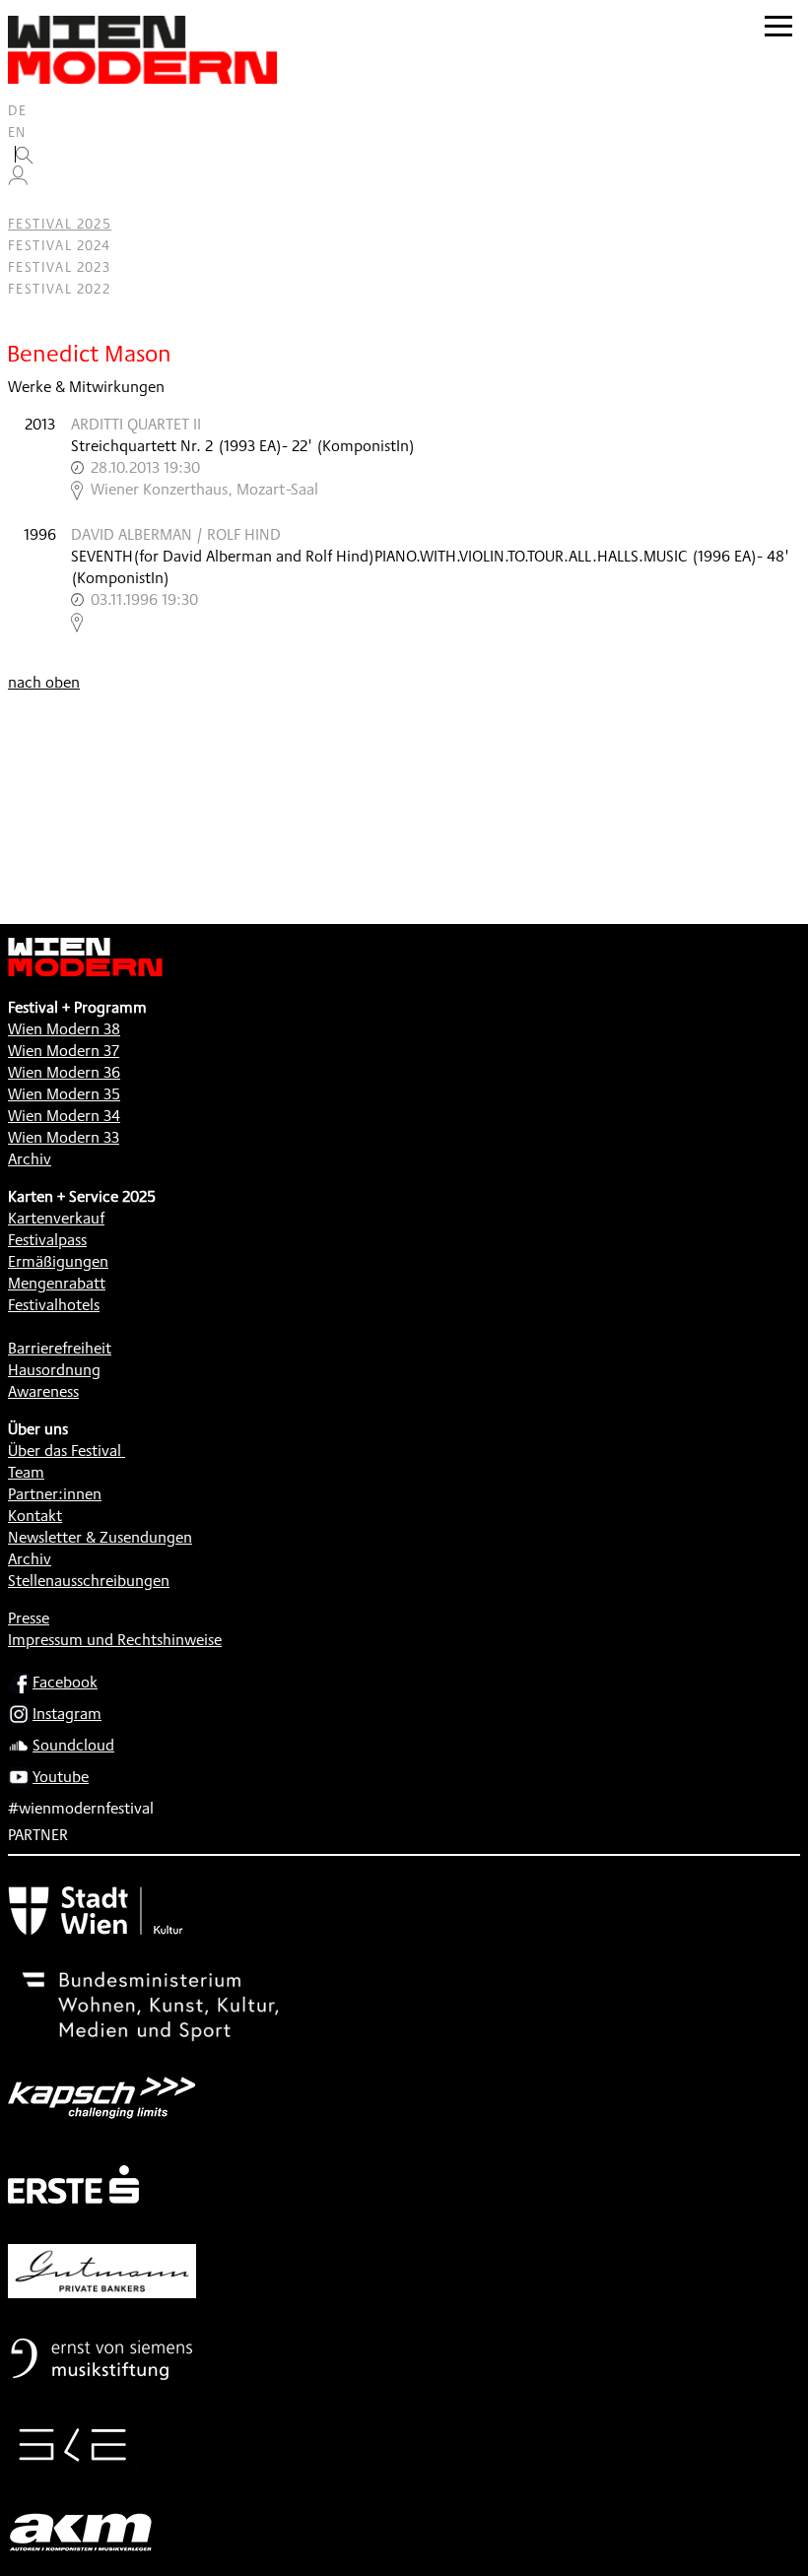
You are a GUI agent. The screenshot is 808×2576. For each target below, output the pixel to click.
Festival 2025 (60, 224)
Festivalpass (47, 1240)
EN (17, 132)
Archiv (30, 1159)
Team (26, 1472)
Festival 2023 (59, 267)
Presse (29, 1618)
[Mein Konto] (18, 180)
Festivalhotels (54, 1305)
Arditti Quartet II (136, 424)
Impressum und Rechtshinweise (115, 1640)
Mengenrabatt (57, 1283)
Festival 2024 (59, 245)
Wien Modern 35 (64, 1094)
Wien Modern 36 (64, 1072)
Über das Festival (65, 1451)
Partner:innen (55, 1494)
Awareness (43, 1391)
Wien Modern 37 (64, 1051)
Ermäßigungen (58, 1261)
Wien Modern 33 (64, 1137)
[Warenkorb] (26, 202)
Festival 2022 (59, 289)
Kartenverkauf (56, 1218)
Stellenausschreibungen (89, 1581)
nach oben (44, 682)
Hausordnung (54, 1370)
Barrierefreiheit (60, 1348)
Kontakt (35, 1516)
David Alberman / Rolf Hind (176, 534)
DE (18, 110)
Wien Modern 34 (64, 1116)
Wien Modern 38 (64, 1029)
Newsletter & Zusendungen (100, 1537)
